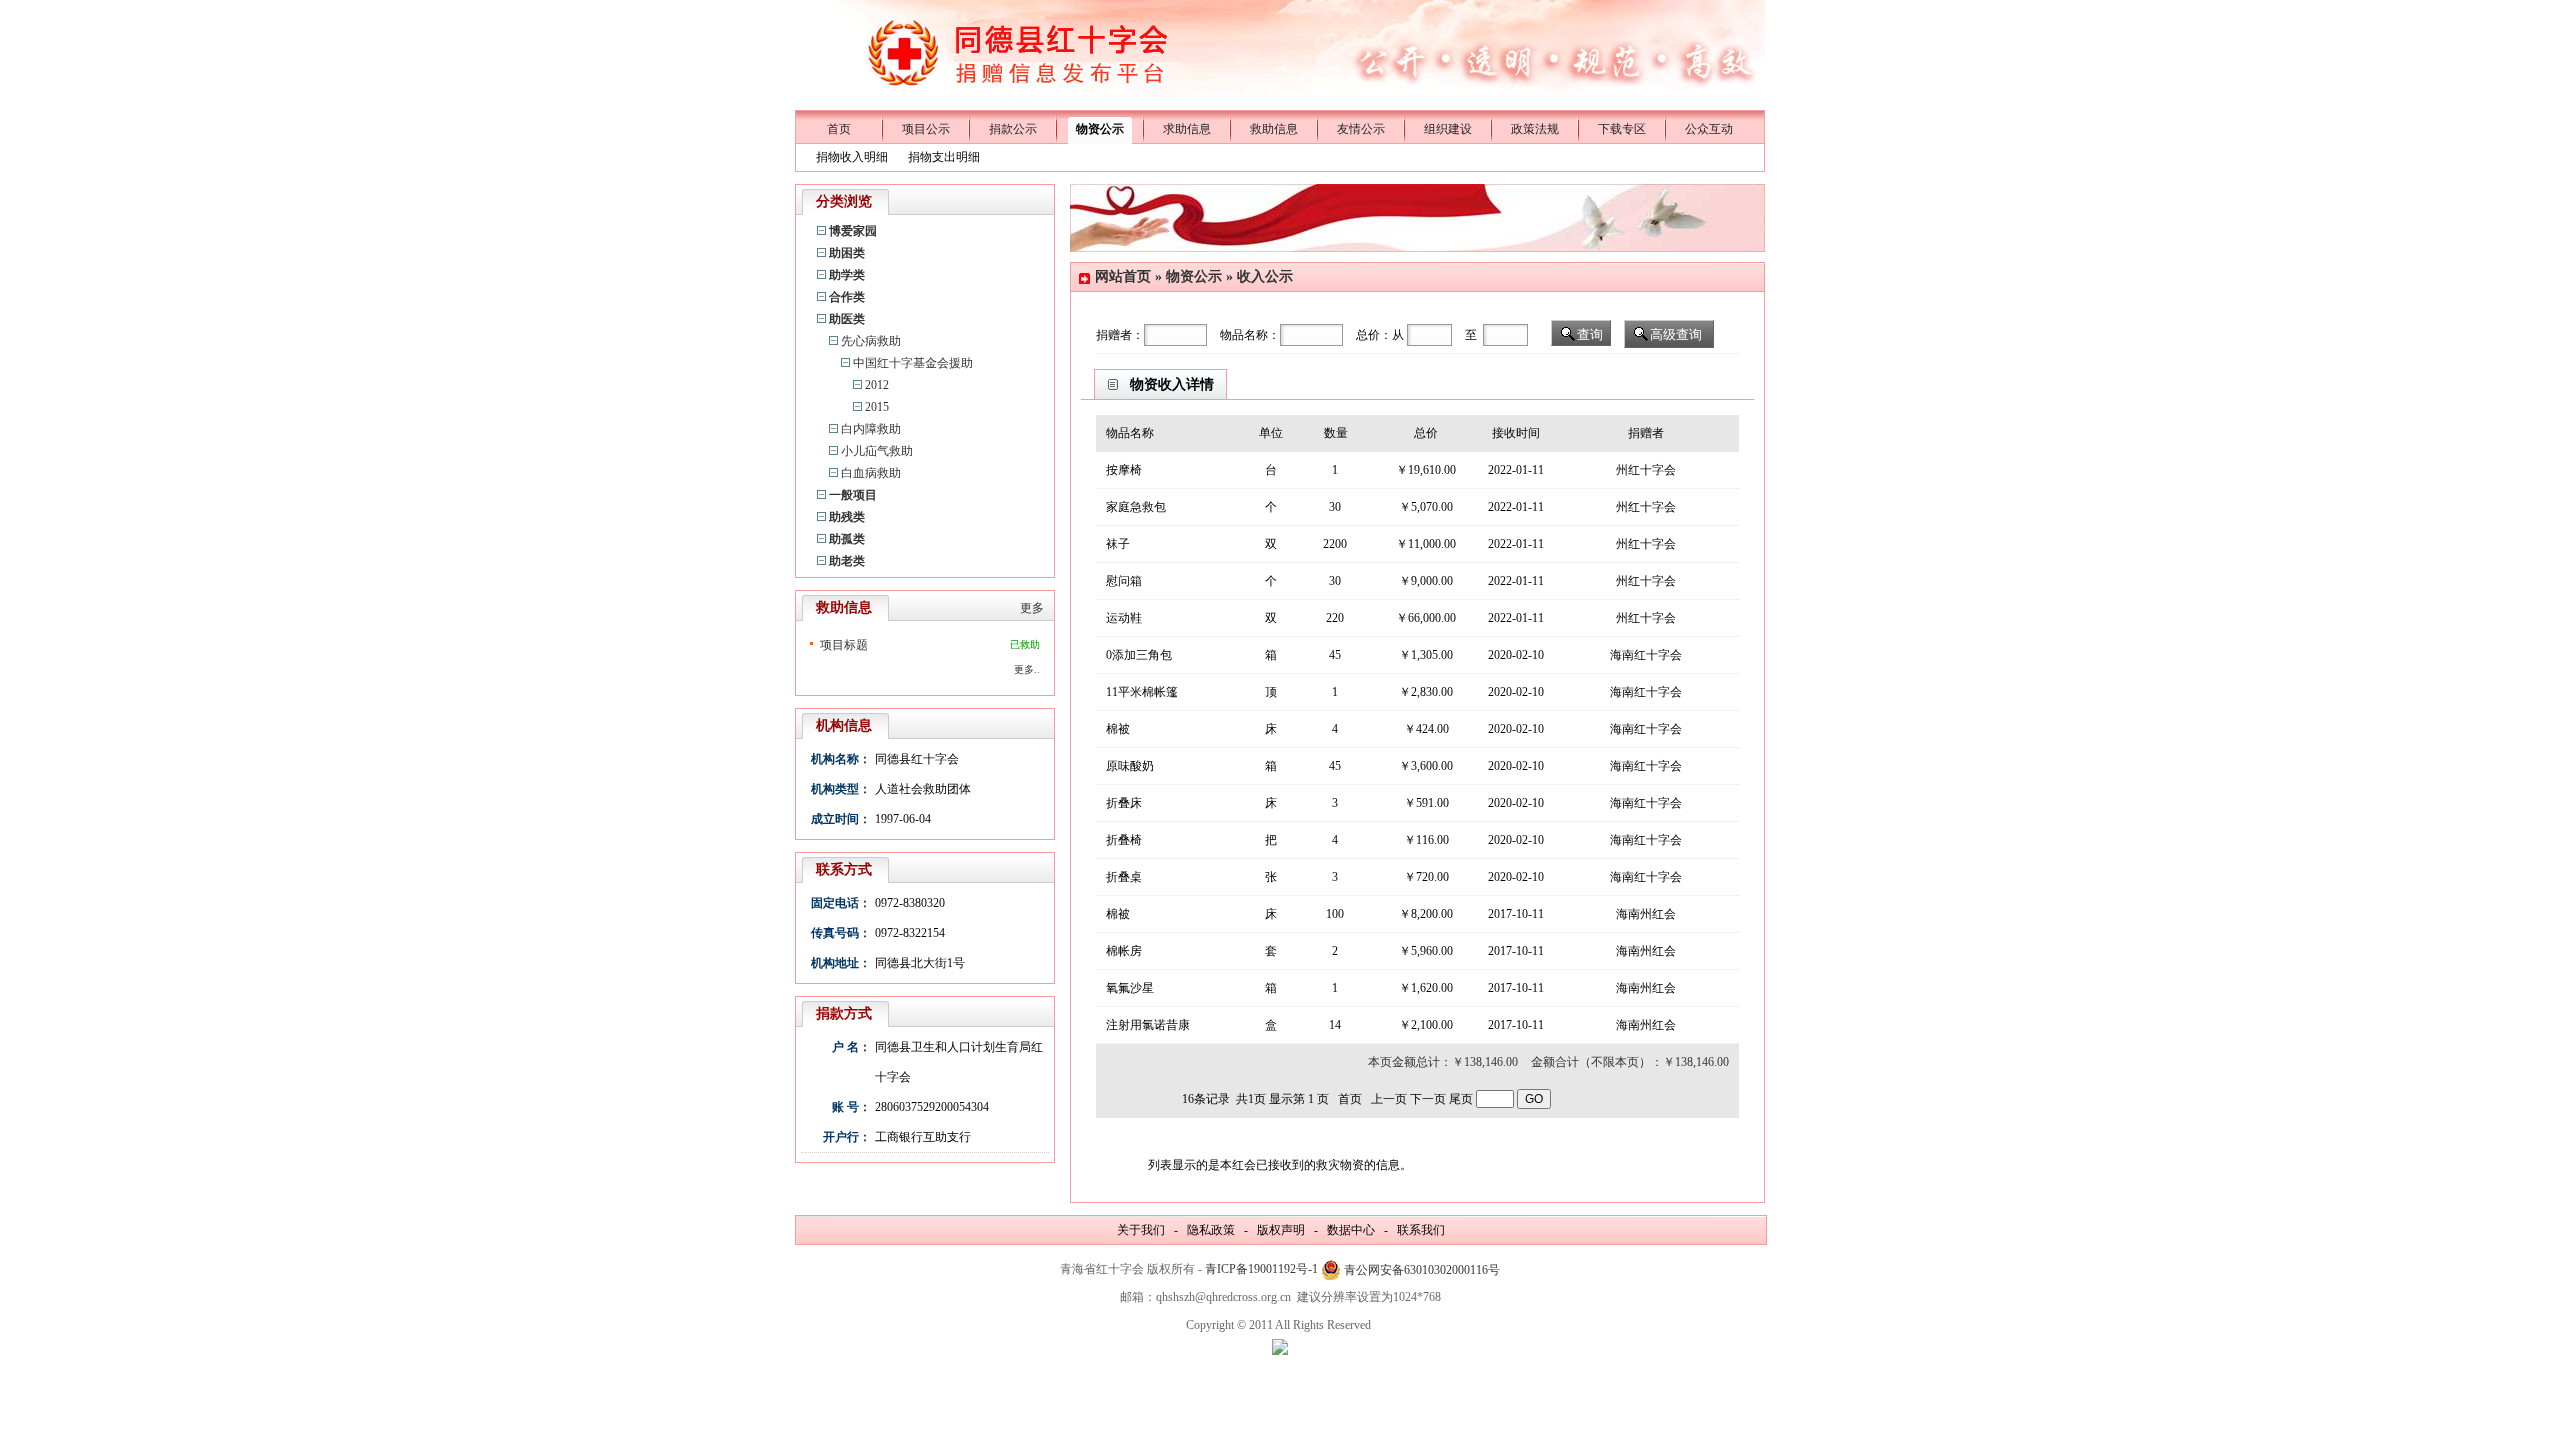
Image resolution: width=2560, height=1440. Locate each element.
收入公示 (1265, 276)
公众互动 (1709, 129)
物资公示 (1100, 129)
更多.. (1027, 669)
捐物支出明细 (944, 157)
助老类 (847, 561)
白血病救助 (871, 473)
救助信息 (1274, 129)
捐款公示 (1013, 129)
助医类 (847, 319)
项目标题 (844, 645)
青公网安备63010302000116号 (1422, 1270)
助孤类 (847, 539)
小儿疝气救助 (877, 451)
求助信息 (1187, 129)
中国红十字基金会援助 (913, 363)
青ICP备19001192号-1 (1261, 1269)
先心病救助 (871, 341)
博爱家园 (853, 231)
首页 (839, 129)
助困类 (847, 253)
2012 (877, 385)
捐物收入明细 (852, 157)
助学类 (847, 275)
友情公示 (1361, 129)
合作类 (847, 297)
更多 (1032, 608)
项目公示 (926, 129)
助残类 (847, 517)
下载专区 (1622, 129)
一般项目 (853, 495)
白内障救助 (871, 429)
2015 (877, 407)
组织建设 (1448, 129)
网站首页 (1123, 276)
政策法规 (1535, 129)
